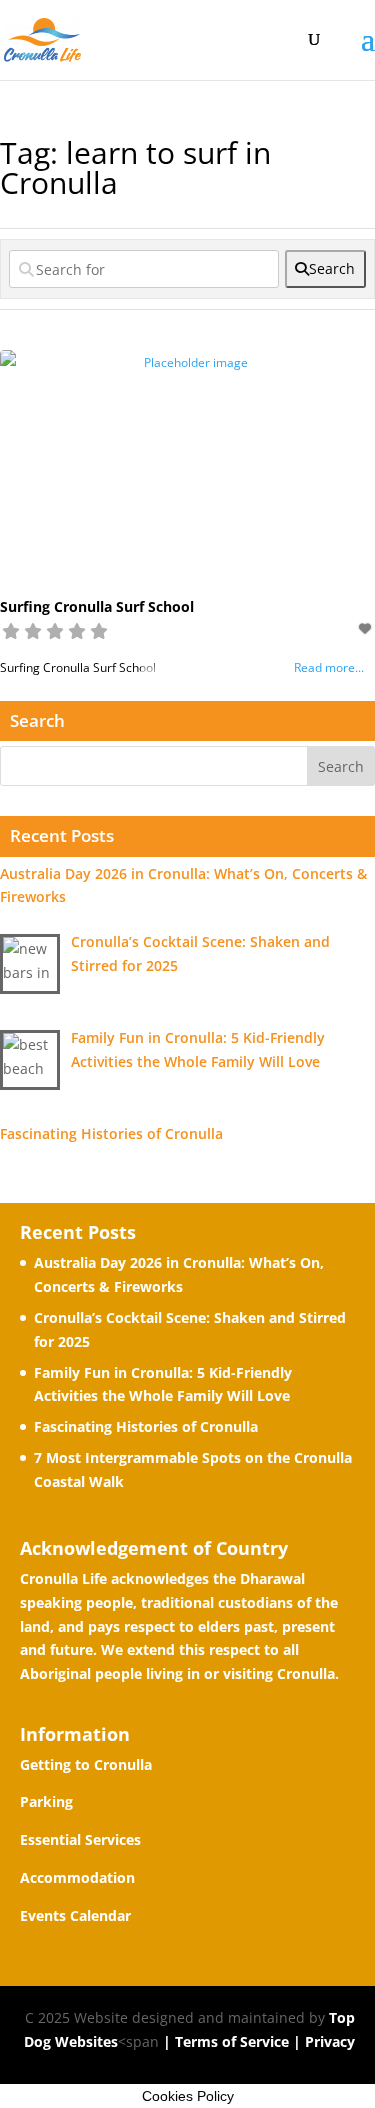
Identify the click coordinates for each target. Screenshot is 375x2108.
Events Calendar (75, 1915)
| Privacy (322, 2041)
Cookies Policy (188, 2096)
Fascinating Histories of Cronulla (146, 1426)
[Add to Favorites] (367, 628)
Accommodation (77, 1877)
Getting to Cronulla (86, 1764)
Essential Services (80, 1839)
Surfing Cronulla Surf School (97, 606)
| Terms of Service (224, 2041)
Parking (46, 1801)
